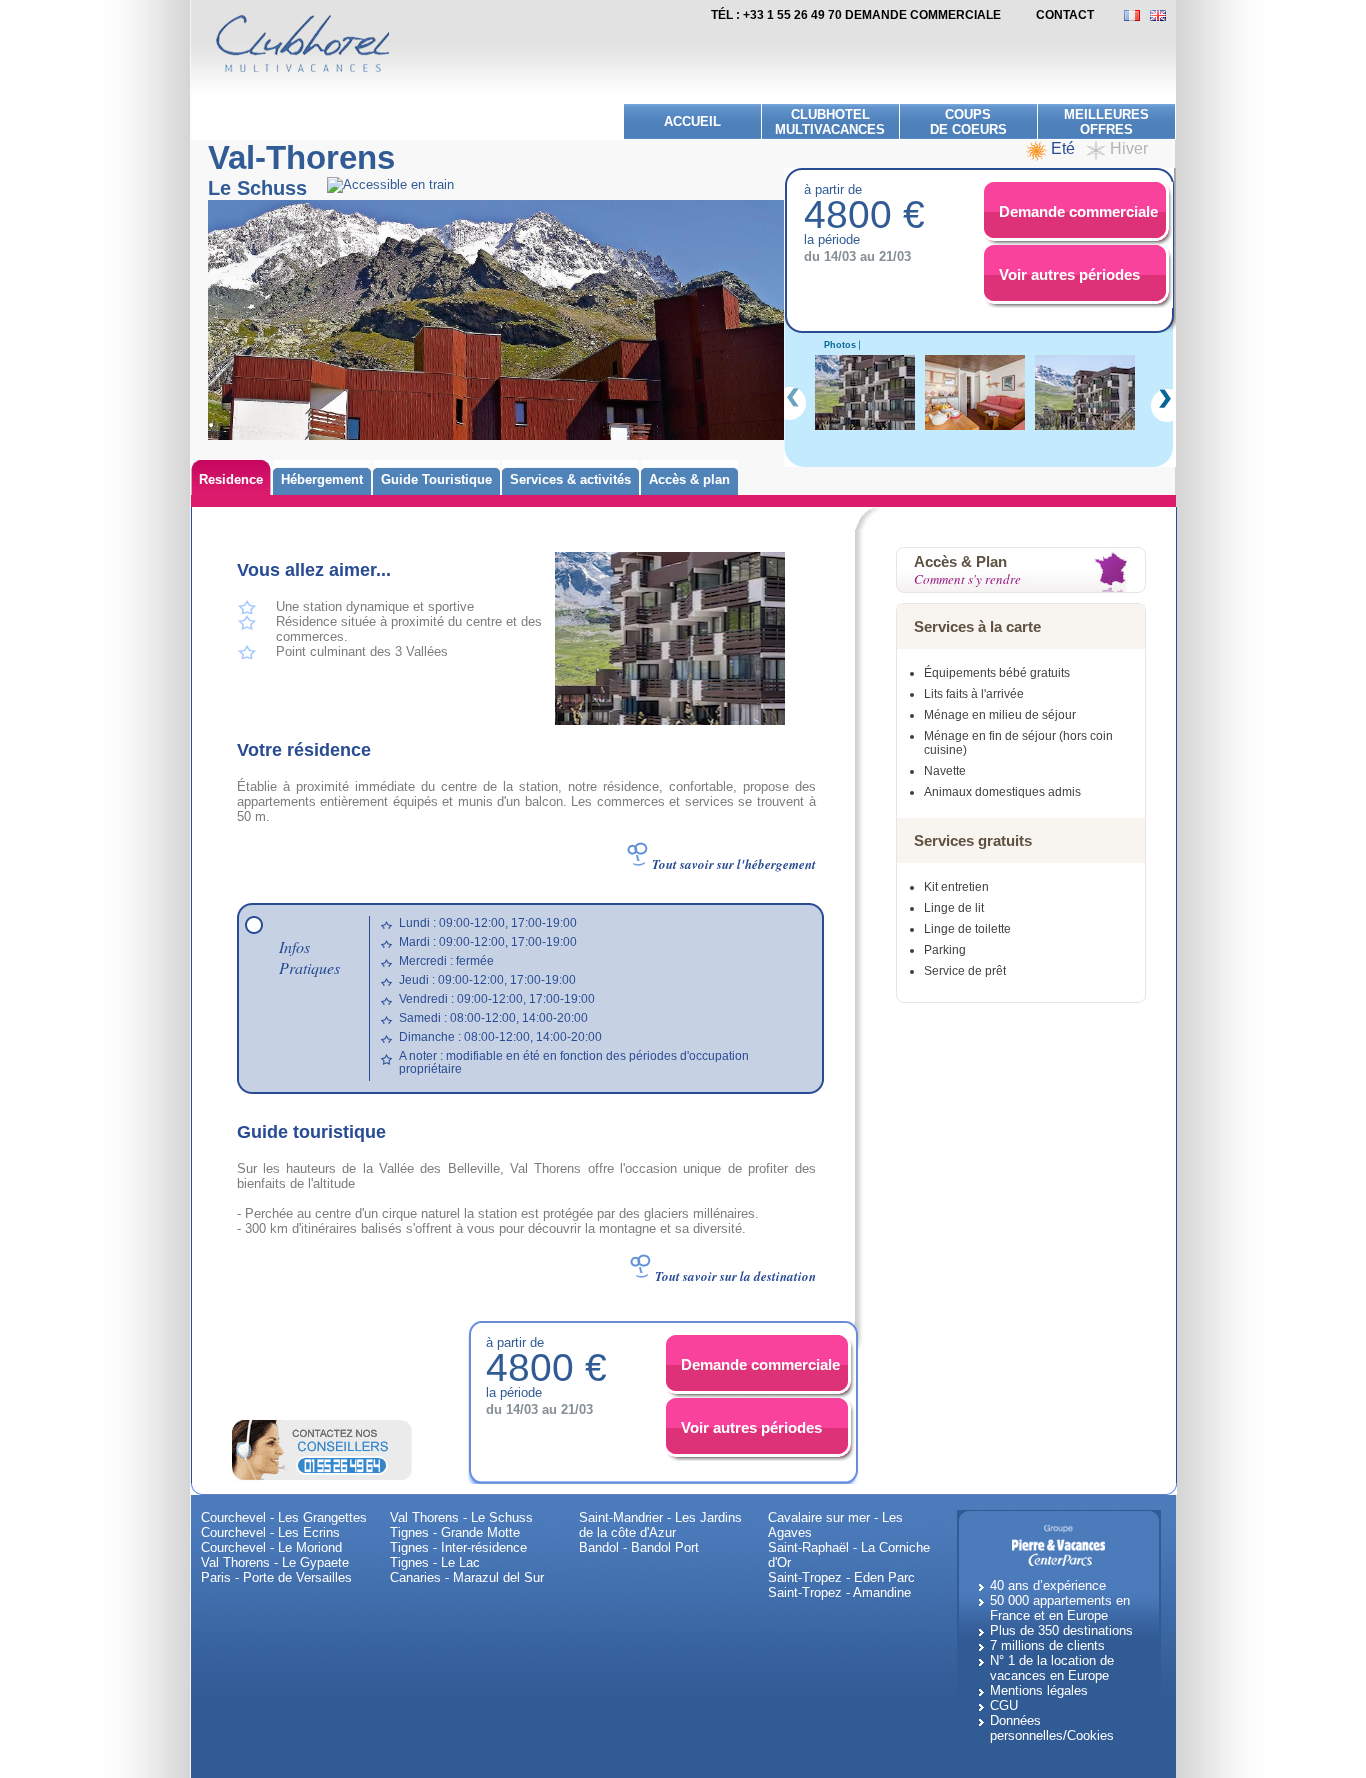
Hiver (1129, 148)
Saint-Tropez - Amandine (839, 1592)
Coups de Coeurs (968, 122)
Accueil (692, 121)
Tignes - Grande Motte (455, 1532)
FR (1137, 15)
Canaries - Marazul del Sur (467, 1577)
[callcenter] (322, 1449)
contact (1065, 15)
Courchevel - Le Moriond (271, 1547)
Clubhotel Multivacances (830, 122)
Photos (840, 345)
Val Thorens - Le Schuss (461, 1517)
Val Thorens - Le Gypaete (275, 1562)
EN (1163, 15)
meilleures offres (1106, 122)
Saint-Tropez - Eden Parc (841, 1577)
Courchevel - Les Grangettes (284, 1517)
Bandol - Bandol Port (639, 1547)
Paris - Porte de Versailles (276, 1577)
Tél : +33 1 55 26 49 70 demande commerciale (856, 15)
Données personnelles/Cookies (1052, 1728)
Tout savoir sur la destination (735, 1276)
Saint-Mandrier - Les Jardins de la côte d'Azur (660, 1525)
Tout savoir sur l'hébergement (734, 864)
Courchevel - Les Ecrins (270, 1532)
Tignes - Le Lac (435, 1562)
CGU (1004, 1705)
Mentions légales (1039, 1690)
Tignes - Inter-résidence (458, 1547)
